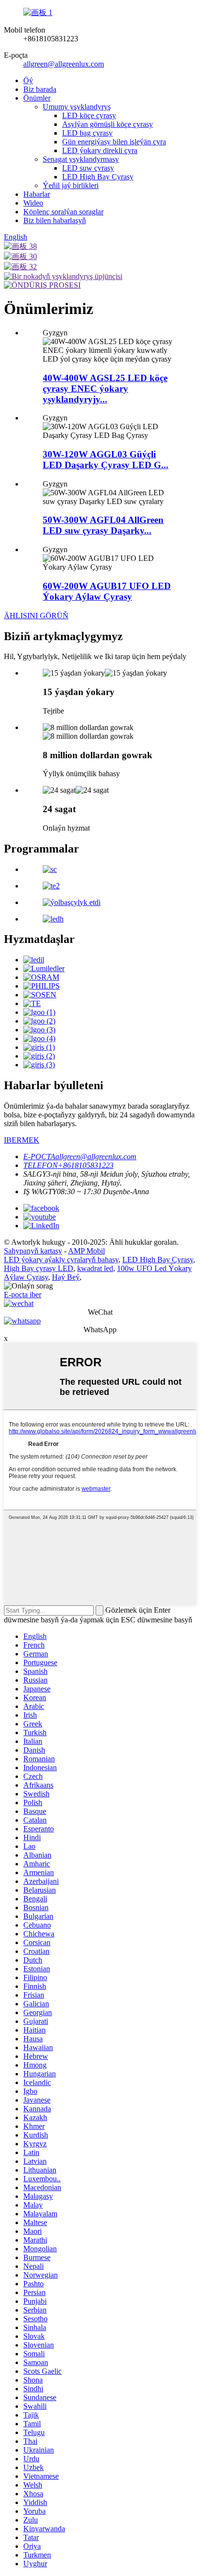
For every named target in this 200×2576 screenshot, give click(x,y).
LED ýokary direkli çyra (100, 150)
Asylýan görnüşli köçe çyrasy (108, 124)
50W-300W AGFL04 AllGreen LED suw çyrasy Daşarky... (103, 525)
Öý (28, 80)
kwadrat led (95, 1268)
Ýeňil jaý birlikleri (71, 185)
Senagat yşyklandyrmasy (81, 159)
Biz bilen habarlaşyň (55, 220)
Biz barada (40, 89)
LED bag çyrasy (87, 133)
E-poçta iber (23, 1295)
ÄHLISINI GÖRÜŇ (36, 616)
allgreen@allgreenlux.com (64, 64)
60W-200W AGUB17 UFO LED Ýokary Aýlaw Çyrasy (107, 591)
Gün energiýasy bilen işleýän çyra (114, 142)
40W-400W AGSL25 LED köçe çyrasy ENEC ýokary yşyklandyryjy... (105, 389)
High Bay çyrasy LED (39, 1268)
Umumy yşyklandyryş (77, 107)
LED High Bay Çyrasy (98, 177)
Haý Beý (66, 1277)
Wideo (33, 203)
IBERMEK (22, 1140)
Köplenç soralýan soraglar (63, 212)
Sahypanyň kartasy (33, 1251)
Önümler (37, 98)
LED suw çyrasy (88, 168)
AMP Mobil (86, 1251)
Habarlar (37, 194)
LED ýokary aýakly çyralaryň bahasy (61, 1260)
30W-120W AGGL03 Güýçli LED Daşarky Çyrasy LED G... (106, 460)
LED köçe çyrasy (89, 115)
